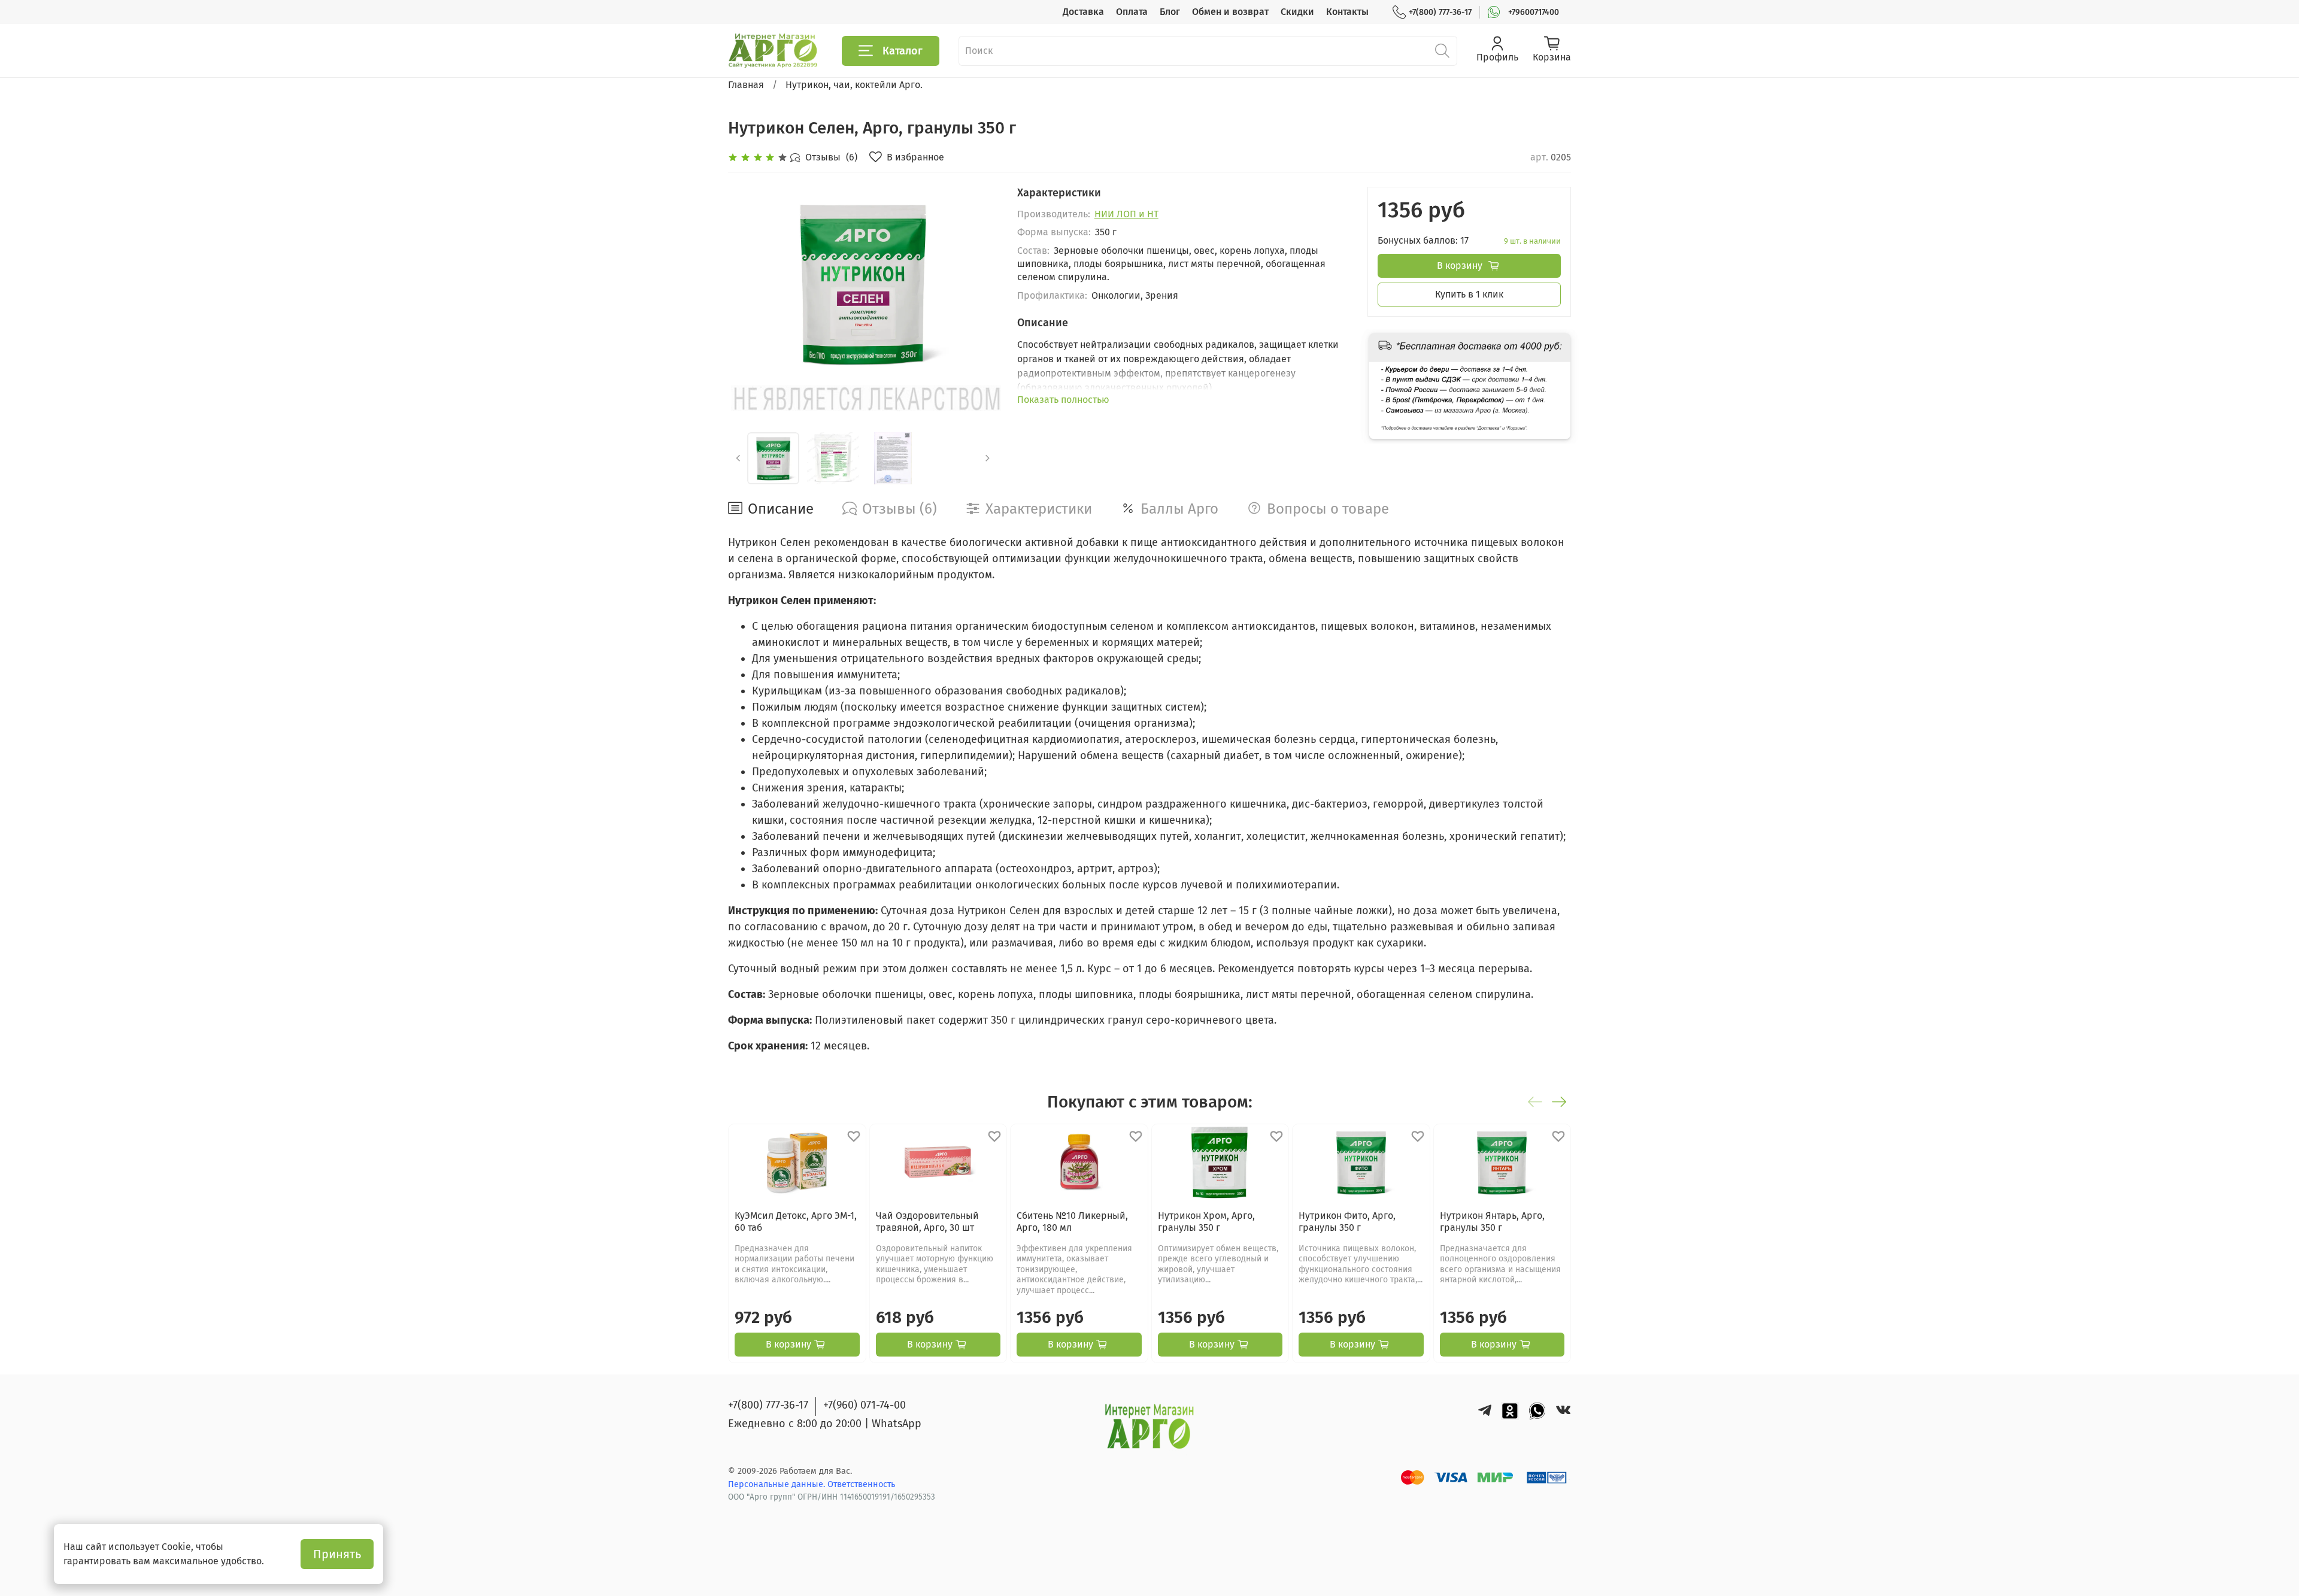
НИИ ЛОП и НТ (1126, 214)
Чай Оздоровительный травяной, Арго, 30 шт (927, 1222)
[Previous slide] (747, 283)
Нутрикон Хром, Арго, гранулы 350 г (1206, 1222)
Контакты (1347, 12)
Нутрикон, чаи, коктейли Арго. (854, 85)
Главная (746, 85)
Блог (1170, 12)
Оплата (1132, 12)
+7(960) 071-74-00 (865, 1405)
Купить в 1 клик (1469, 294)
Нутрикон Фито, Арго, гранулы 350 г (1347, 1222)
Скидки (1297, 12)
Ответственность (861, 1484)
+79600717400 (1534, 12)
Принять (337, 1554)
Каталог (903, 51)
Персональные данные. (778, 1484)
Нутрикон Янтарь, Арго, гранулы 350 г (1492, 1222)
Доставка (1083, 12)
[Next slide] (979, 283)
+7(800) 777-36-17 (1440, 12)
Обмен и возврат (1230, 12)
